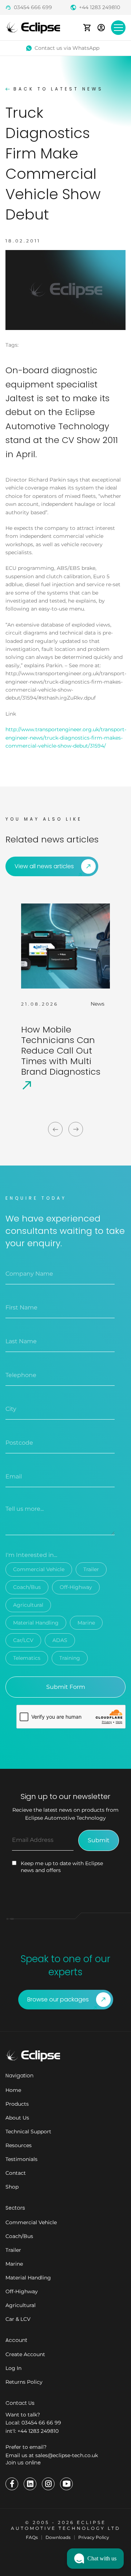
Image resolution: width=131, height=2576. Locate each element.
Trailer (91, 1569)
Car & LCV (18, 2319)
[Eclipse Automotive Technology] (33, 27)
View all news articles (44, 866)
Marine (86, 1623)
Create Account (25, 2354)
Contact (16, 2173)
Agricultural (28, 1605)
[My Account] (101, 27)
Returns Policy (24, 2382)
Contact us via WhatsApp (67, 48)
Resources (19, 2145)
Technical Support (28, 2132)
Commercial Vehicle (39, 1569)
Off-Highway (76, 1587)
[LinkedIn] (30, 2484)
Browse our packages (58, 1999)
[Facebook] (12, 2484)
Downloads (58, 2537)
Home (13, 2090)
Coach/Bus (27, 1587)
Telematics (27, 1658)
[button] (95, 2559)
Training (70, 1658)
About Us (17, 2118)
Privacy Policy (94, 2537)
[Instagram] (48, 2484)
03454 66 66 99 (41, 2423)
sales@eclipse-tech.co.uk (67, 2455)
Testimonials (21, 2159)
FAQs (32, 2537)
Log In (13, 2368)
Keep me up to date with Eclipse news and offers (62, 1867)
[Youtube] (66, 2484)
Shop (12, 2187)
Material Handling (36, 1623)
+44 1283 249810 (100, 7)
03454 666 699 (33, 7)
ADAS (60, 1640)
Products (17, 2104)
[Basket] (87, 27)
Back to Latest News (58, 89)
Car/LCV (23, 1640)
